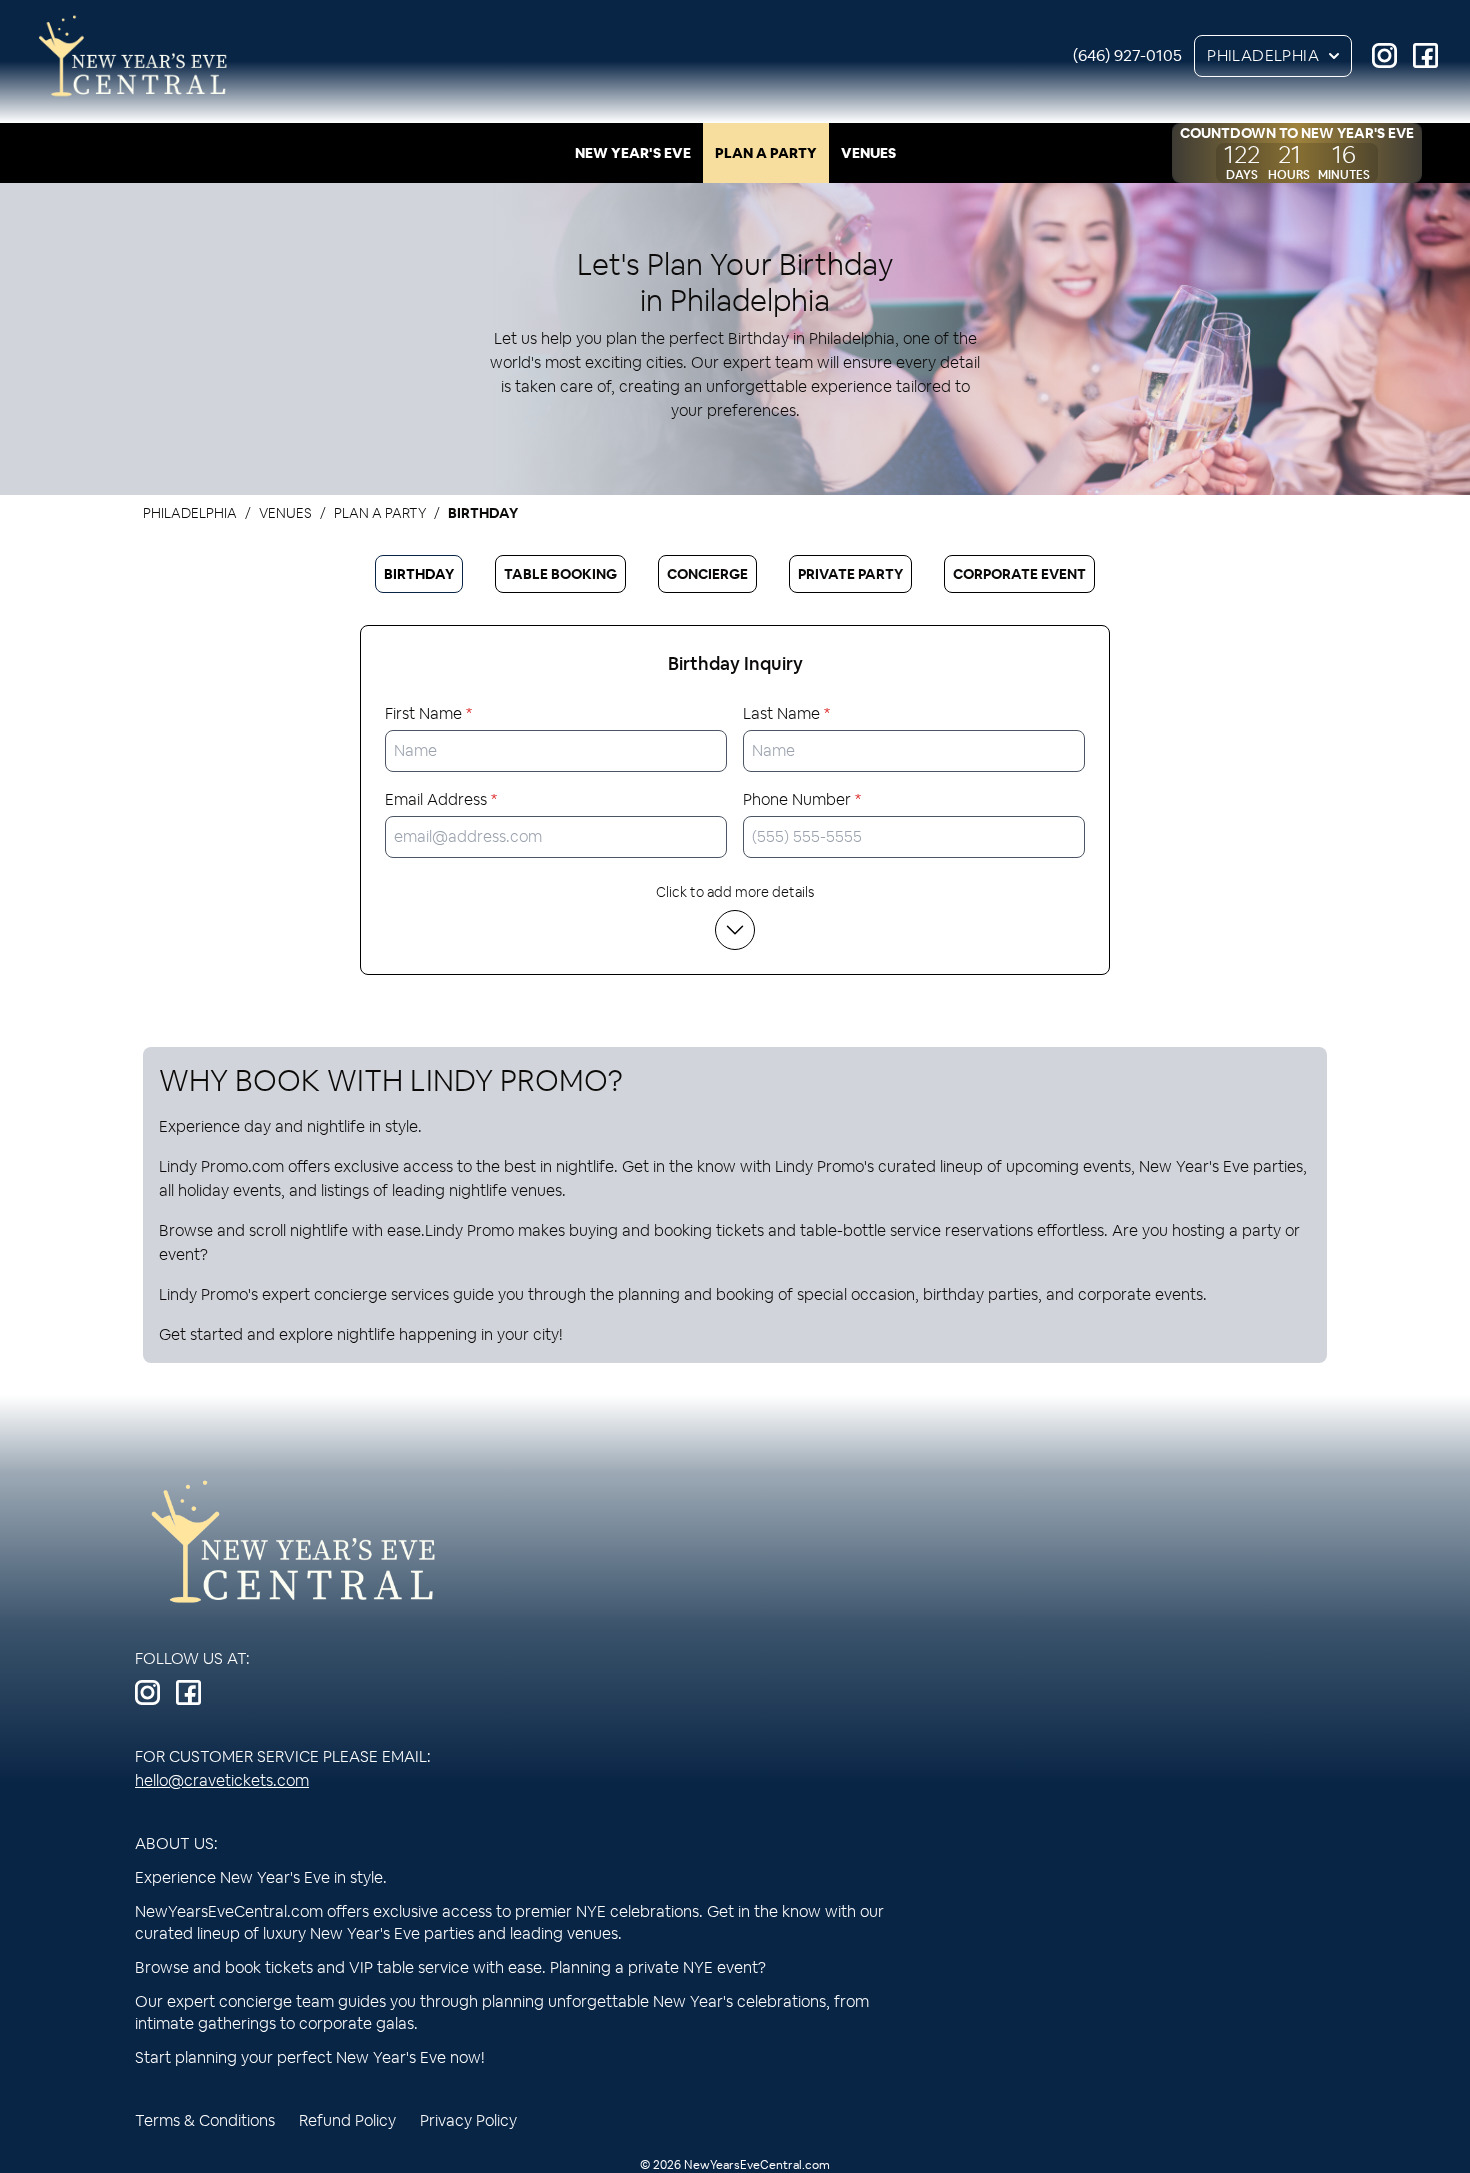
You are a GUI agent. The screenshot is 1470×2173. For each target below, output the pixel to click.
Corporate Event (1019, 574)
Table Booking (560, 574)
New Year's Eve (633, 153)
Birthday (419, 574)
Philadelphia (1263, 55)
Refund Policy (347, 2120)
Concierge (707, 574)
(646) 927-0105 (1127, 55)
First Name (428, 713)
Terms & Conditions (205, 2120)
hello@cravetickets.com (222, 1780)
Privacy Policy (468, 2120)
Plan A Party (766, 153)
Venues (868, 153)
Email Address (441, 799)
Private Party (850, 574)
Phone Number (802, 799)
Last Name (786, 713)
